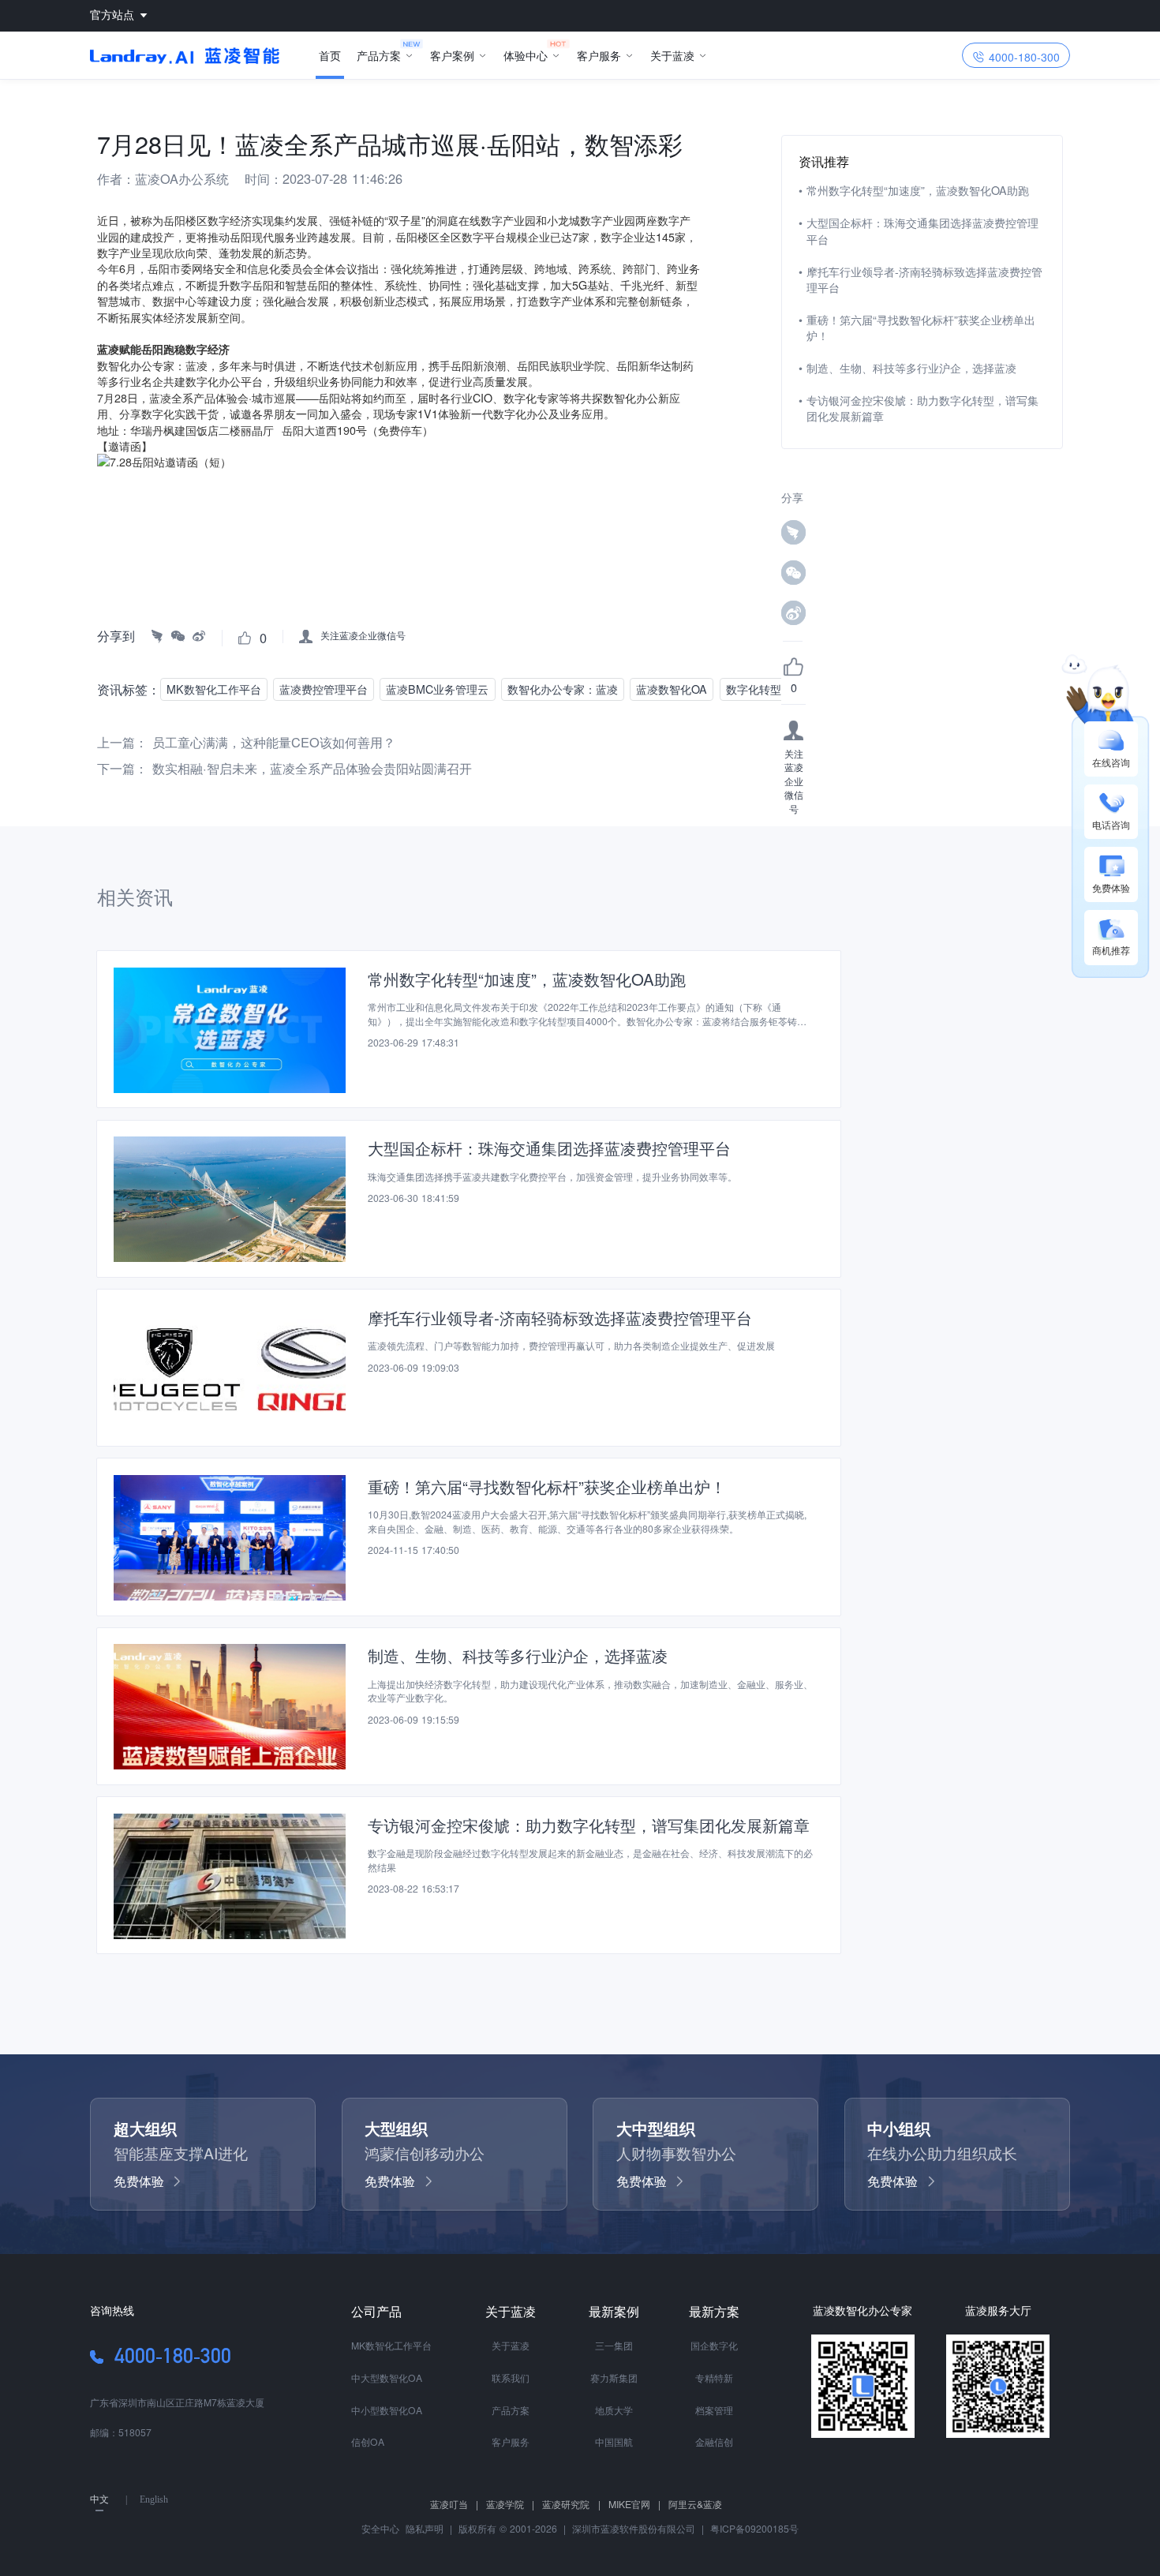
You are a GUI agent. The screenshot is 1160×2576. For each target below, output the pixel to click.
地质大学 (614, 2410)
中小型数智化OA (387, 2410)
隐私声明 (423, 2528)
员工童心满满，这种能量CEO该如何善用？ (274, 742)
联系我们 (511, 2378)
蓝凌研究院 (571, 2504)
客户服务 (599, 55)
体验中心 (526, 55)
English (154, 2499)
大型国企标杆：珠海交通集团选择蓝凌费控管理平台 (922, 230)
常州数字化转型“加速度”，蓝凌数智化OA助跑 (918, 190)
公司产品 (376, 2311)
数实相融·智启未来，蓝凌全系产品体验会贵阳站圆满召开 (312, 768)
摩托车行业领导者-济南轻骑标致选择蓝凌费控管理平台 (924, 279)
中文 (99, 2499)
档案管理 (714, 2410)
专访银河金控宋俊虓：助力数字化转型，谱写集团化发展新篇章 (922, 408)
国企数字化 (714, 2345)
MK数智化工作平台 (391, 2345)
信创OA (368, 2441)
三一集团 (614, 2345)
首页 (330, 55)
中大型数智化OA (387, 2378)
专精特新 (714, 2378)
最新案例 (614, 2311)
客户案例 (452, 55)
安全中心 (380, 2528)
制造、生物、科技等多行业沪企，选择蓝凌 (911, 368)
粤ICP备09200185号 (754, 2528)
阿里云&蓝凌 (695, 2504)
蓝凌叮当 (454, 2504)
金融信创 (714, 2441)
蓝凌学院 (510, 2504)
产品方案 (379, 55)
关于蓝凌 (672, 55)
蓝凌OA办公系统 (182, 178)
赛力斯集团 (614, 2378)
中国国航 (614, 2441)
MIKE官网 (634, 2504)
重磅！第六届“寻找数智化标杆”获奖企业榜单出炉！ (921, 328)
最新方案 (714, 2311)
